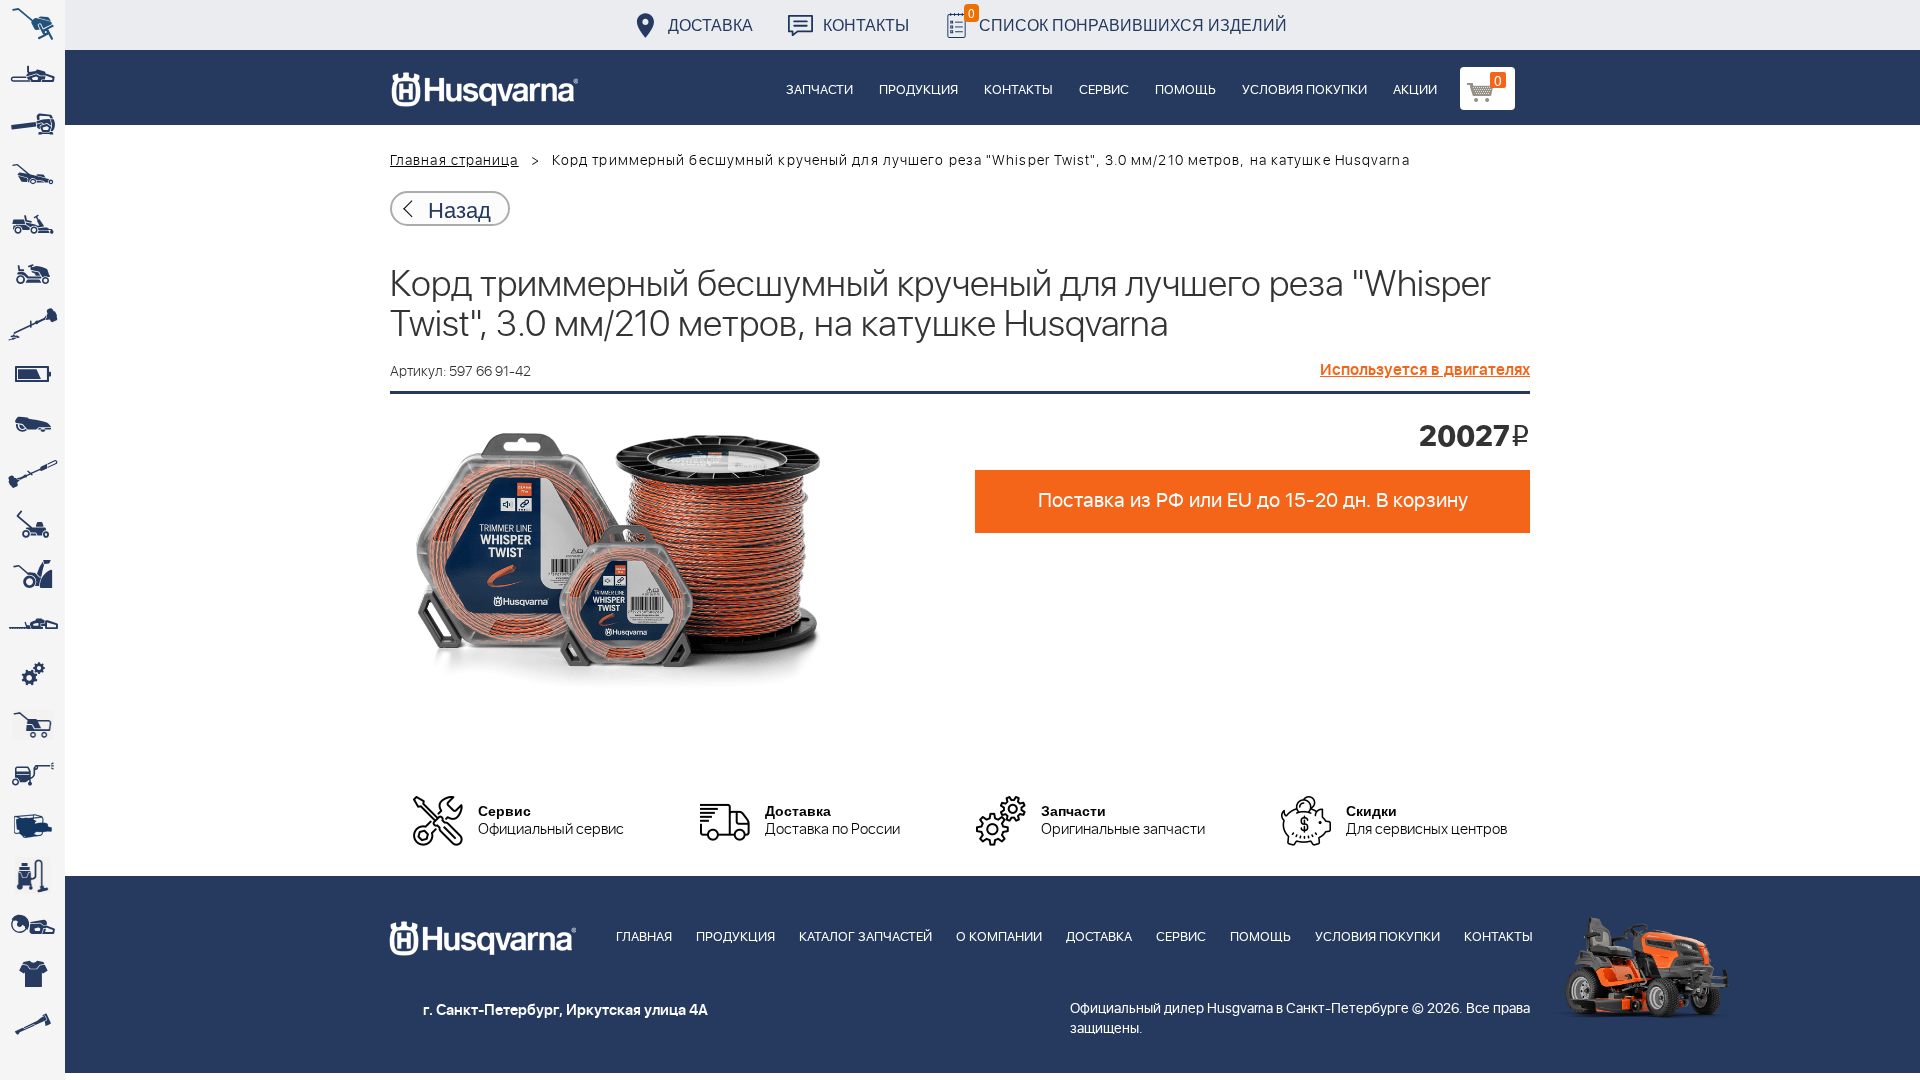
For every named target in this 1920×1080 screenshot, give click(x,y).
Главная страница (454, 161)
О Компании (999, 937)
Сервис (1104, 90)
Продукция (918, 90)
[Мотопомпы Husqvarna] (32, 825)
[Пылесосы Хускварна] (32, 875)
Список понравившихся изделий (1127, 19)
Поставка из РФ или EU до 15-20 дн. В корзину (1253, 501)
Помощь (1185, 90)
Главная (644, 937)
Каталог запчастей (865, 937)
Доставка (710, 24)
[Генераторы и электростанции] (32, 725)
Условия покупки (1304, 90)
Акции (1415, 90)
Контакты (866, 24)
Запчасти (819, 90)
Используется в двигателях (1425, 370)
